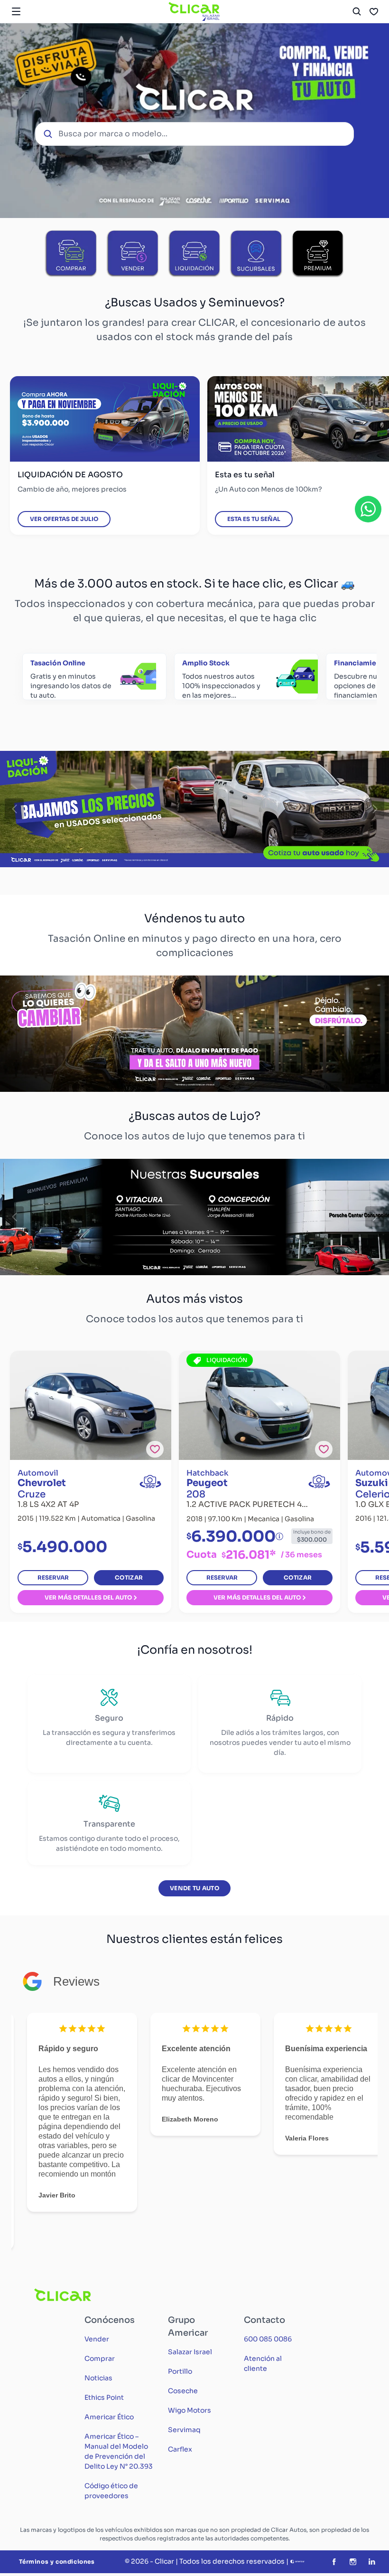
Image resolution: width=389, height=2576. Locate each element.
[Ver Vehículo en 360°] (150, 1482)
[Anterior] (14, 809)
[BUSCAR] (357, 11)
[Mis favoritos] (374, 11)
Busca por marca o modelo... (113, 134)
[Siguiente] (375, 809)
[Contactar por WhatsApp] (368, 509)
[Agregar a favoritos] (155, 1449)
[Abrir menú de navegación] (16, 11)
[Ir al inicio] (194, 11)
